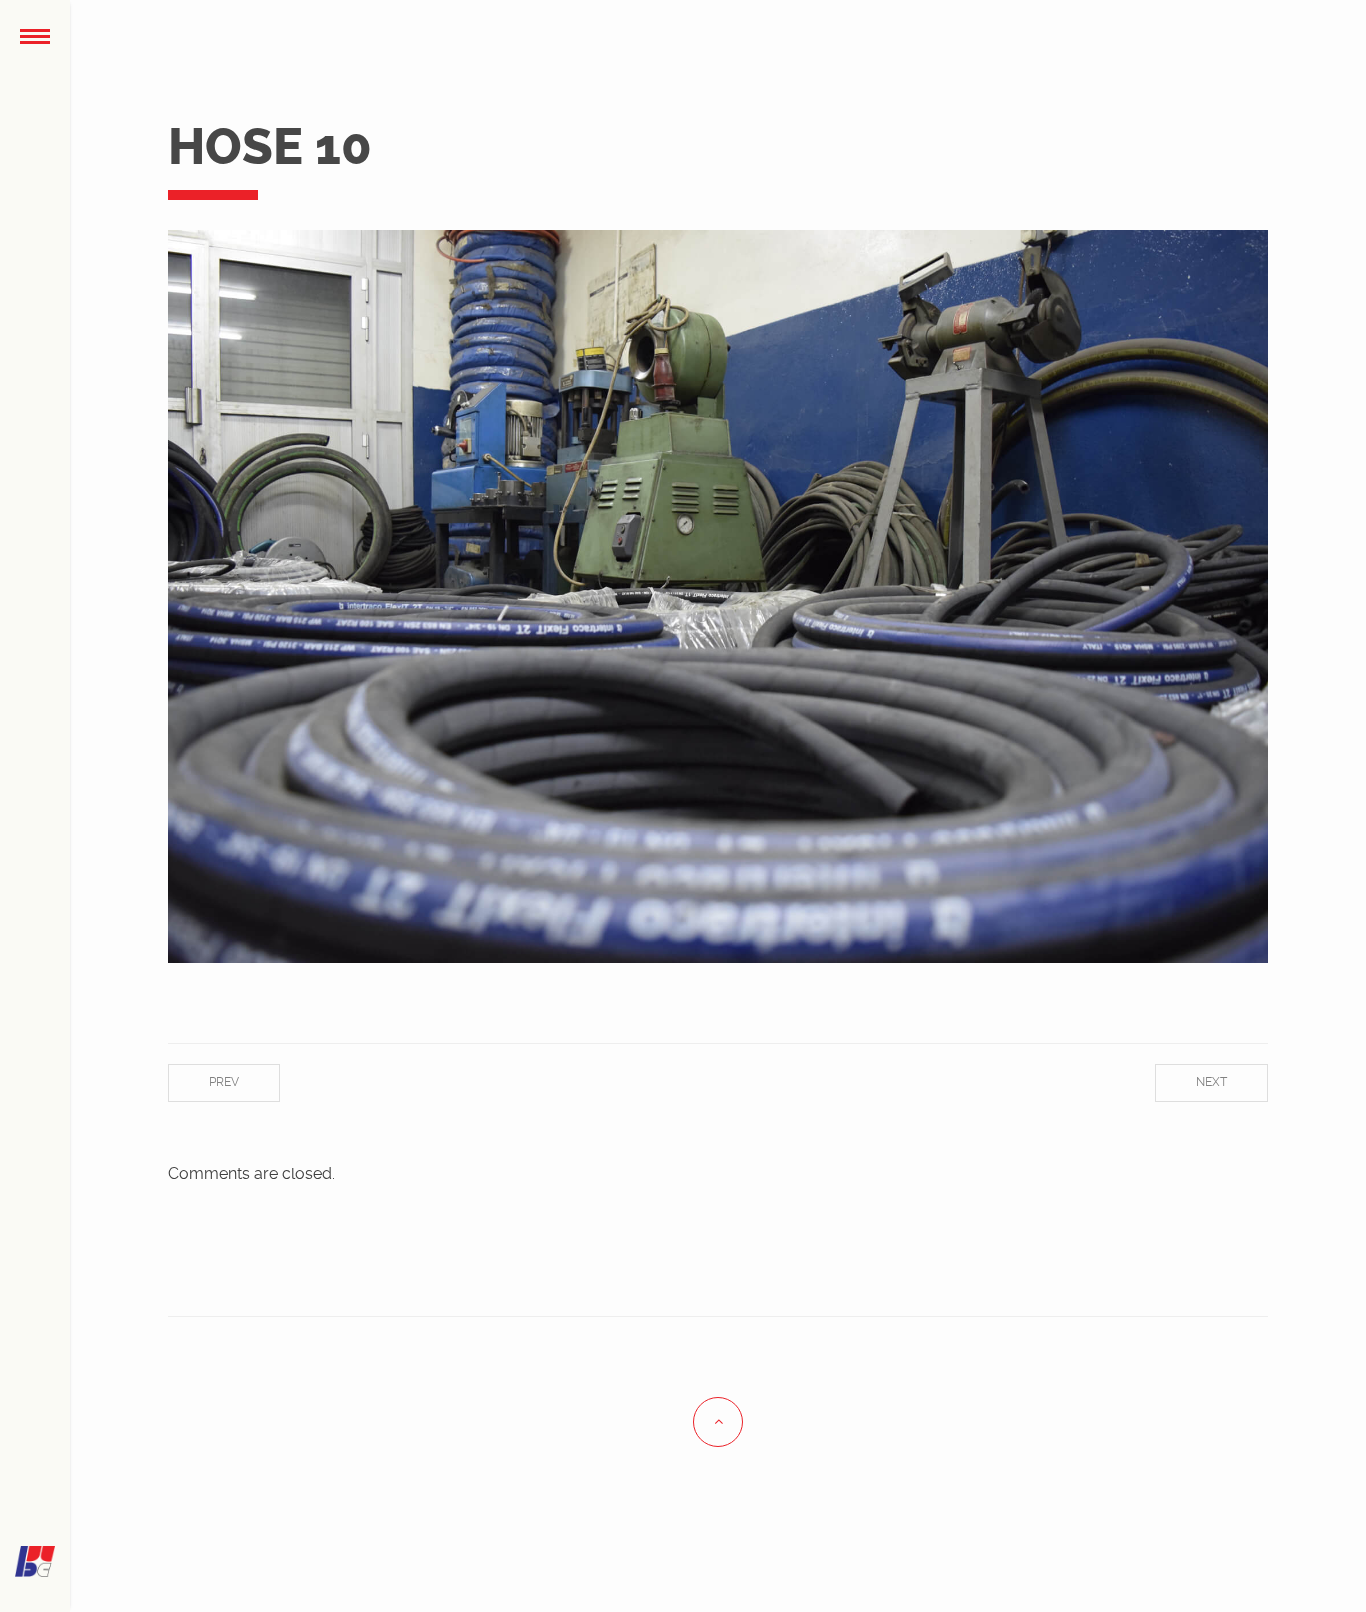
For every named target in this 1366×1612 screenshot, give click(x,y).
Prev (224, 1082)
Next (1211, 1082)
